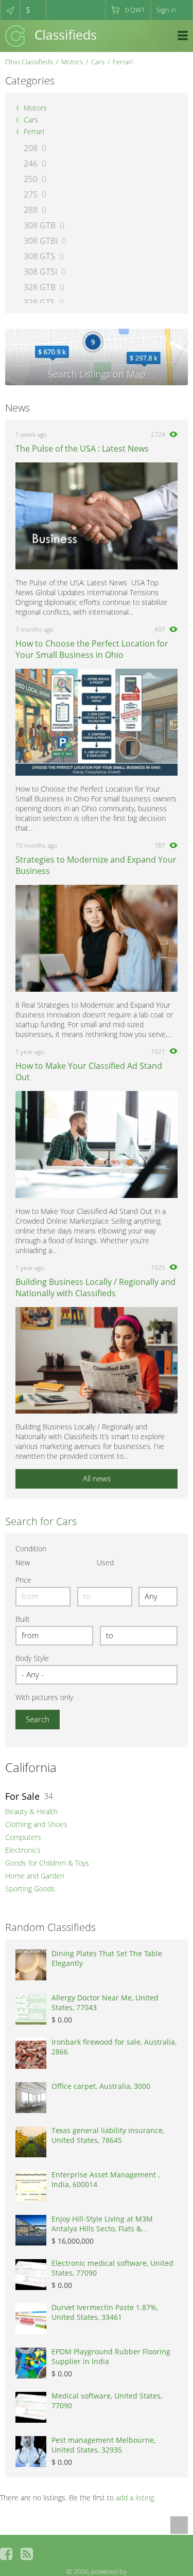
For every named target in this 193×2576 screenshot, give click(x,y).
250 (31, 179)
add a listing (135, 2498)
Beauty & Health (31, 1811)
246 (31, 164)
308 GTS (39, 256)
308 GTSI (40, 272)
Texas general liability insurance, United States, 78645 (108, 2135)
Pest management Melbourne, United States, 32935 (103, 2445)
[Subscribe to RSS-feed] (27, 2554)
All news (97, 1478)
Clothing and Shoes (36, 1824)
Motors (72, 62)
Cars (98, 62)
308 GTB (40, 225)
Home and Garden (35, 1876)
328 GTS (39, 302)
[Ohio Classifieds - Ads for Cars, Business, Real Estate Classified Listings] (51, 35)
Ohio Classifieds (29, 62)
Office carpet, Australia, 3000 (101, 2086)
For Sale (22, 1796)
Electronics (23, 1850)
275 (31, 194)
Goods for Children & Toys (47, 1863)
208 (31, 148)
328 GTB (40, 287)
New (23, 1562)
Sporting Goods (30, 1889)
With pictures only (44, 1697)
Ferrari (123, 62)
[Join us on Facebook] (6, 2554)
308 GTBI (41, 241)
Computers (23, 1837)
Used (105, 1562)
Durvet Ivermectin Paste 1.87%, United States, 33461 (105, 2312)
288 (31, 210)
